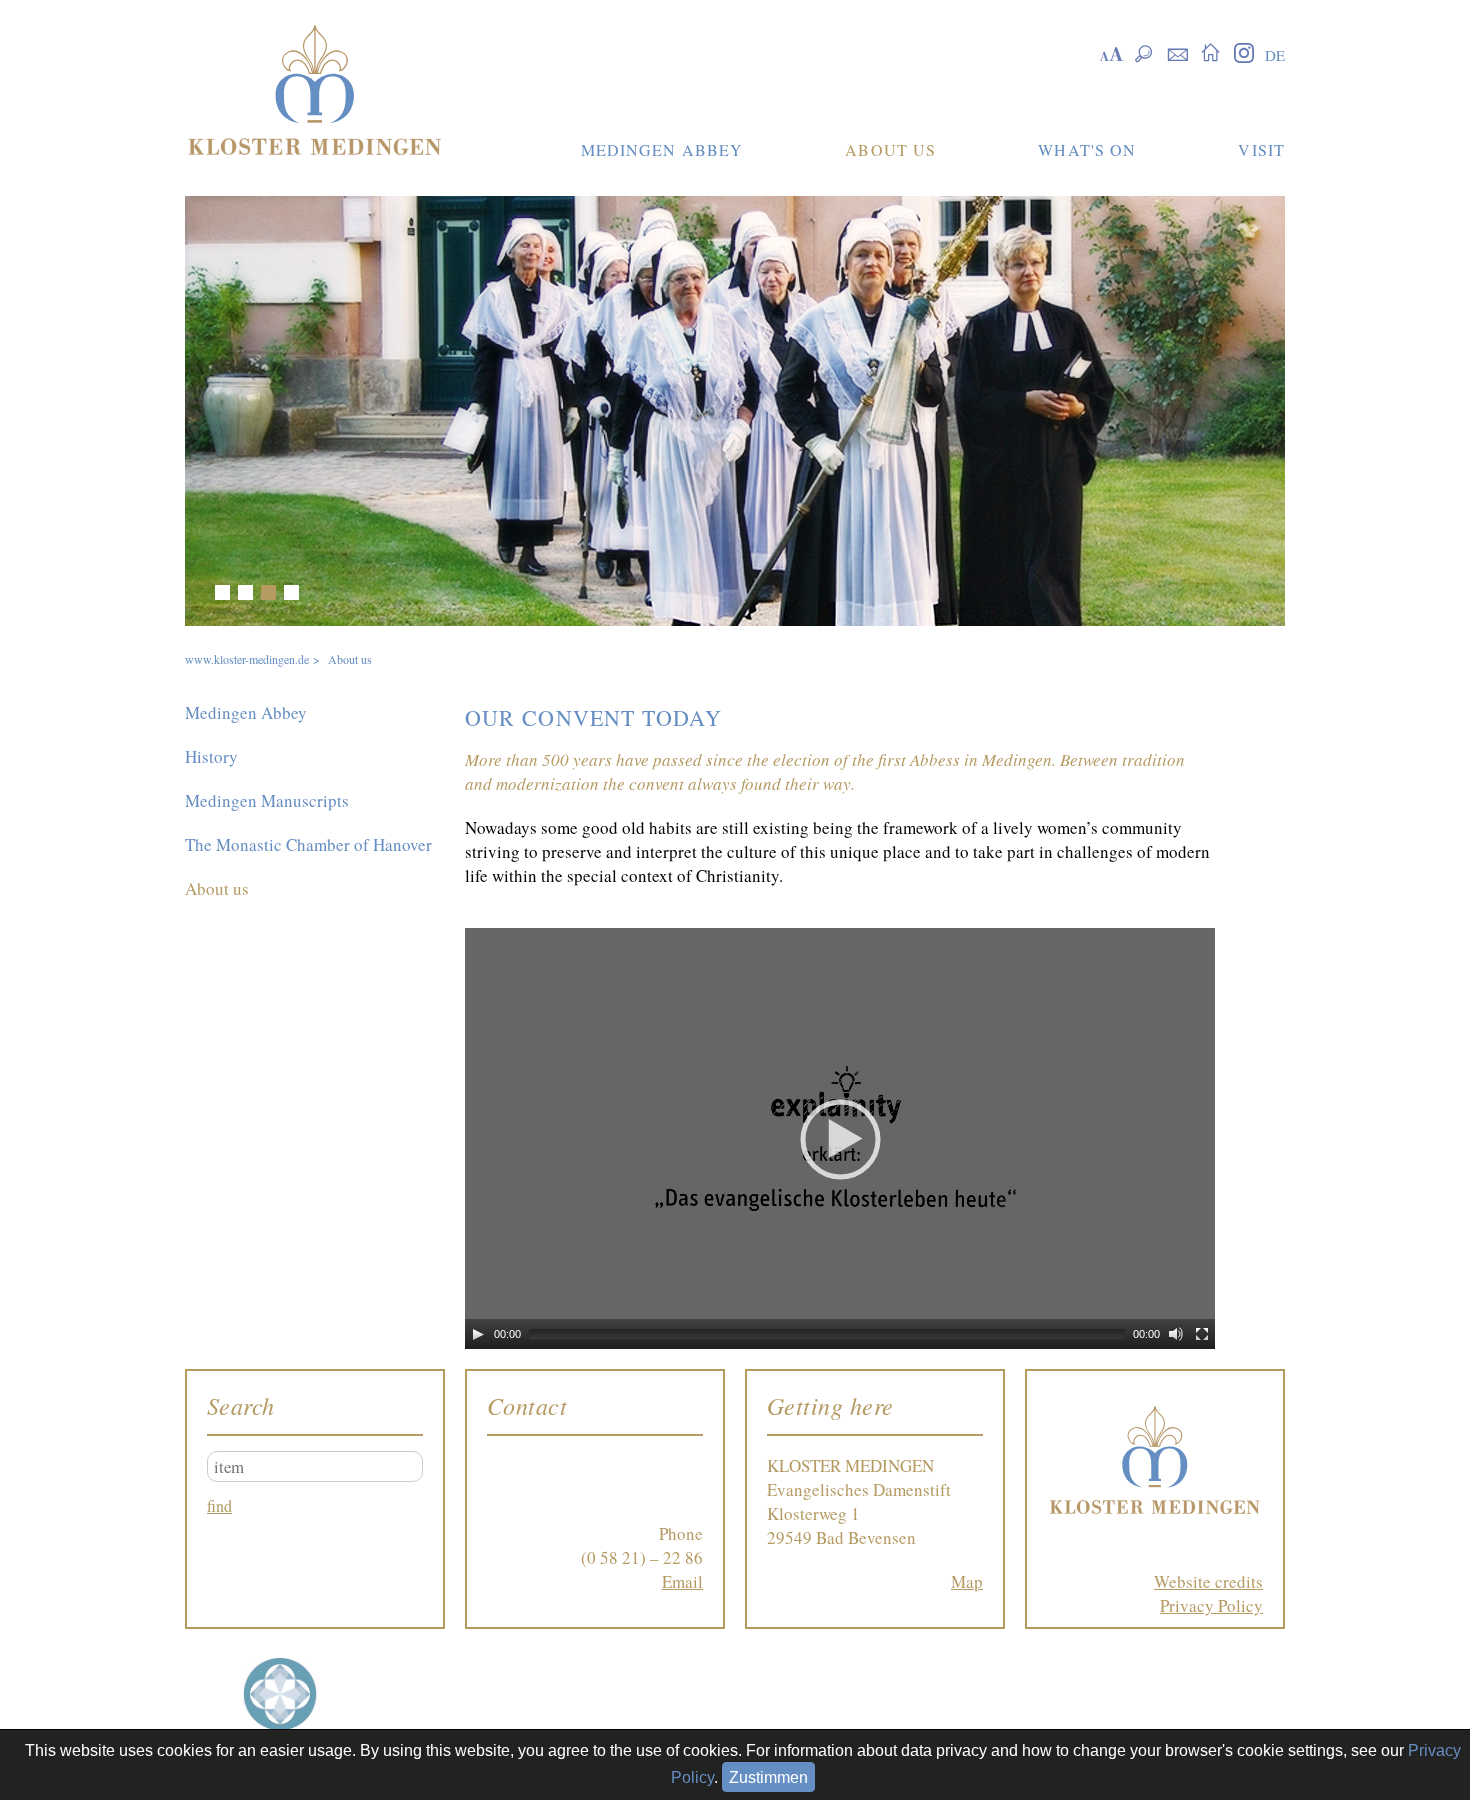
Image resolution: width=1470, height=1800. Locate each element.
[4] (291, 592)
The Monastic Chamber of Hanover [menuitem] (308, 844)
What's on (1087, 149)
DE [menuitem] (1275, 55)
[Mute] (1176, 1334)
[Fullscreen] (1202, 1334)
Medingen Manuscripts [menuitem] (267, 800)
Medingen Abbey (662, 149)
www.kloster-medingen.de (247, 659)
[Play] (478, 1334)
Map (967, 1581)
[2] (245, 592)
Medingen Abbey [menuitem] (246, 712)
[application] (840, 1138)
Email (682, 1581)
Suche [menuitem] (1144, 52)
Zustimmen (768, 1777)
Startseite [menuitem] (1210, 52)
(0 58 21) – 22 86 (642, 1557)
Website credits (1208, 1581)
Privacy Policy (1211, 1605)
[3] (268, 592)
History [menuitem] (211, 756)
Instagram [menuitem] (1243, 52)
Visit (1261, 149)
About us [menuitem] (217, 888)
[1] (222, 592)
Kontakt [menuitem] (1177, 52)
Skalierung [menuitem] (1111, 52)
